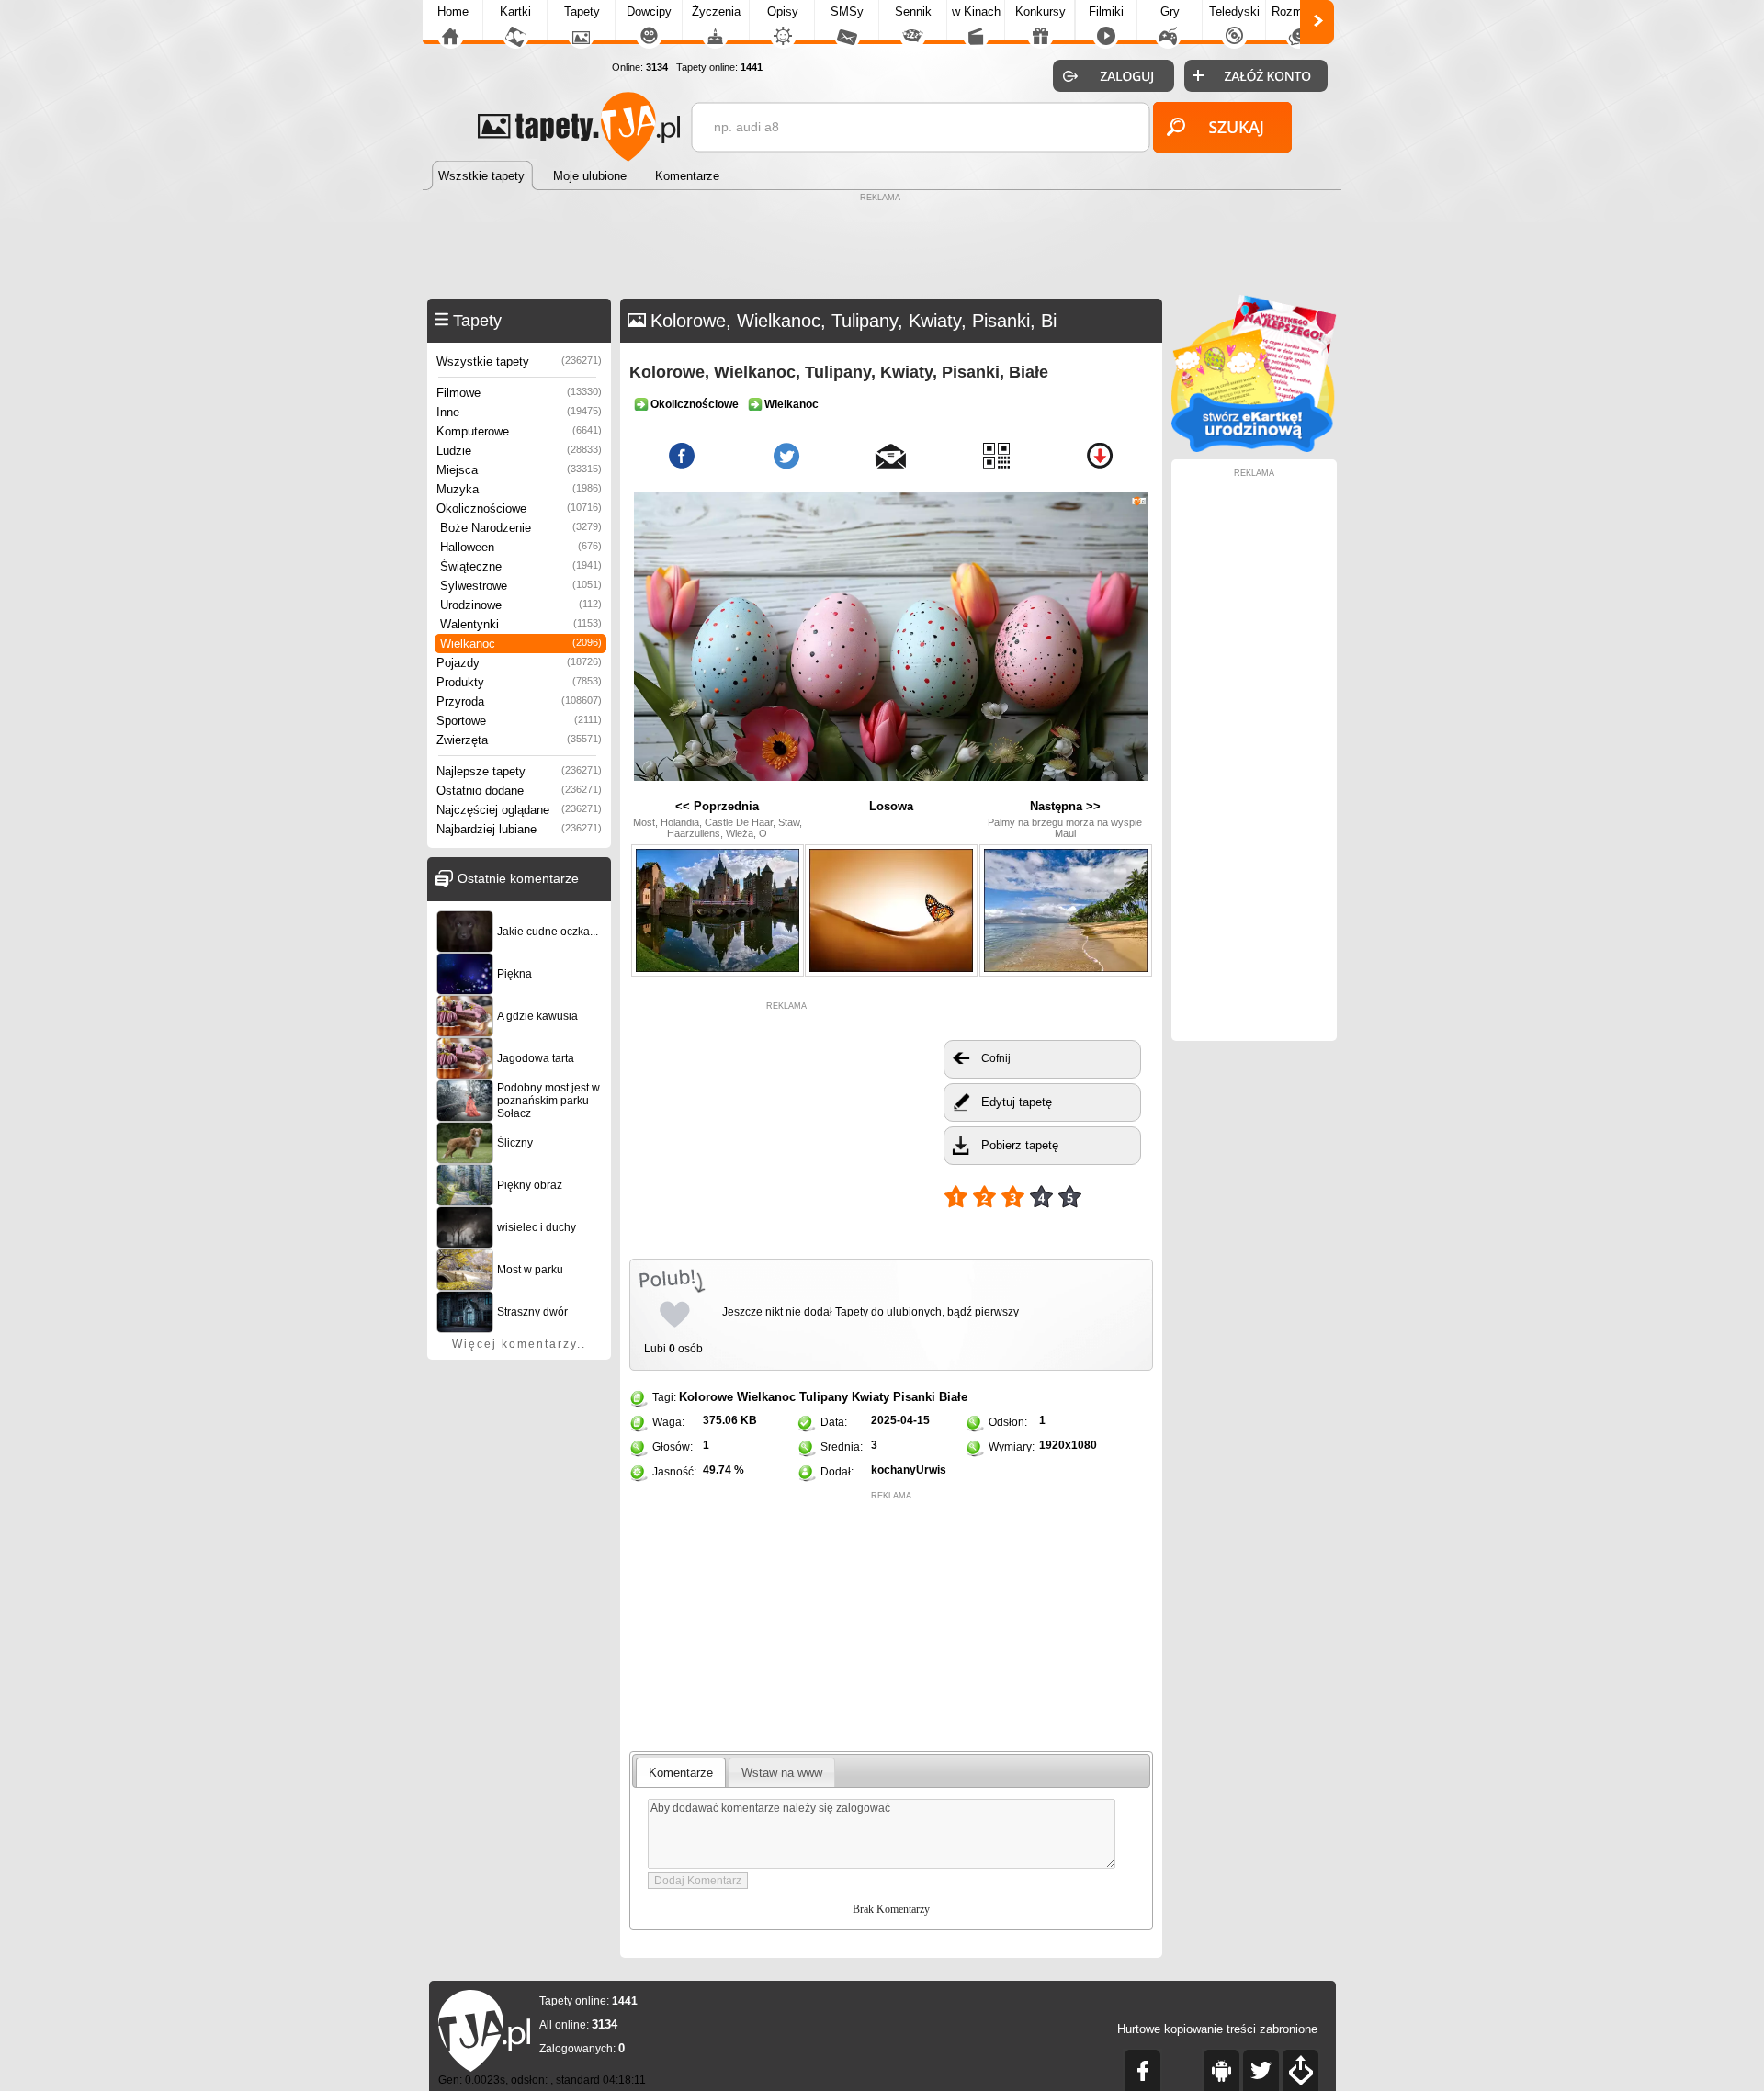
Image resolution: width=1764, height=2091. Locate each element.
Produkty (519, 682)
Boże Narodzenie (521, 528)
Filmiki (1106, 11)
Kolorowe (706, 1397)
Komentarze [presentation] (681, 1773)
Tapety (582, 11)
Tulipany (824, 1397)
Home (453, 11)
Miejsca (519, 470)
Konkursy (1040, 11)
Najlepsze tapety (519, 771)
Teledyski (1234, 11)
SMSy (847, 11)
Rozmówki (1299, 11)
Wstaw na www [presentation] (782, 1773)
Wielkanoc (521, 644)
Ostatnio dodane (519, 791)
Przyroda (519, 701)
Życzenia (716, 11)
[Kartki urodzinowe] (1254, 448)
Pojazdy (519, 663)
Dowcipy (649, 11)
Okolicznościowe (519, 509)
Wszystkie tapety (519, 362)
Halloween (521, 547)
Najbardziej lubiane (519, 829)
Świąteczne (521, 566)
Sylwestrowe (521, 586)
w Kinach (976, 11)
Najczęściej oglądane (519, 810)
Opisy (783, 11)
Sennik (913, 11)
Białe (953, 1397)
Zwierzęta (519, 740)
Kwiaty (871, 1397)
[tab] (681, 1772)
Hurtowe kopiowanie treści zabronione (1217, 2029)
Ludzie (519, 451)
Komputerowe (519, 431)
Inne (519, 412)
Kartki (515, 11)
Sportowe (519, 721)
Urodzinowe (521, 605)
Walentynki (521, 624)
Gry (1170, 11)
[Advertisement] (882, 248)
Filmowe (519, 393)
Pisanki (914, 1397)
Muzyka (519, 489)
